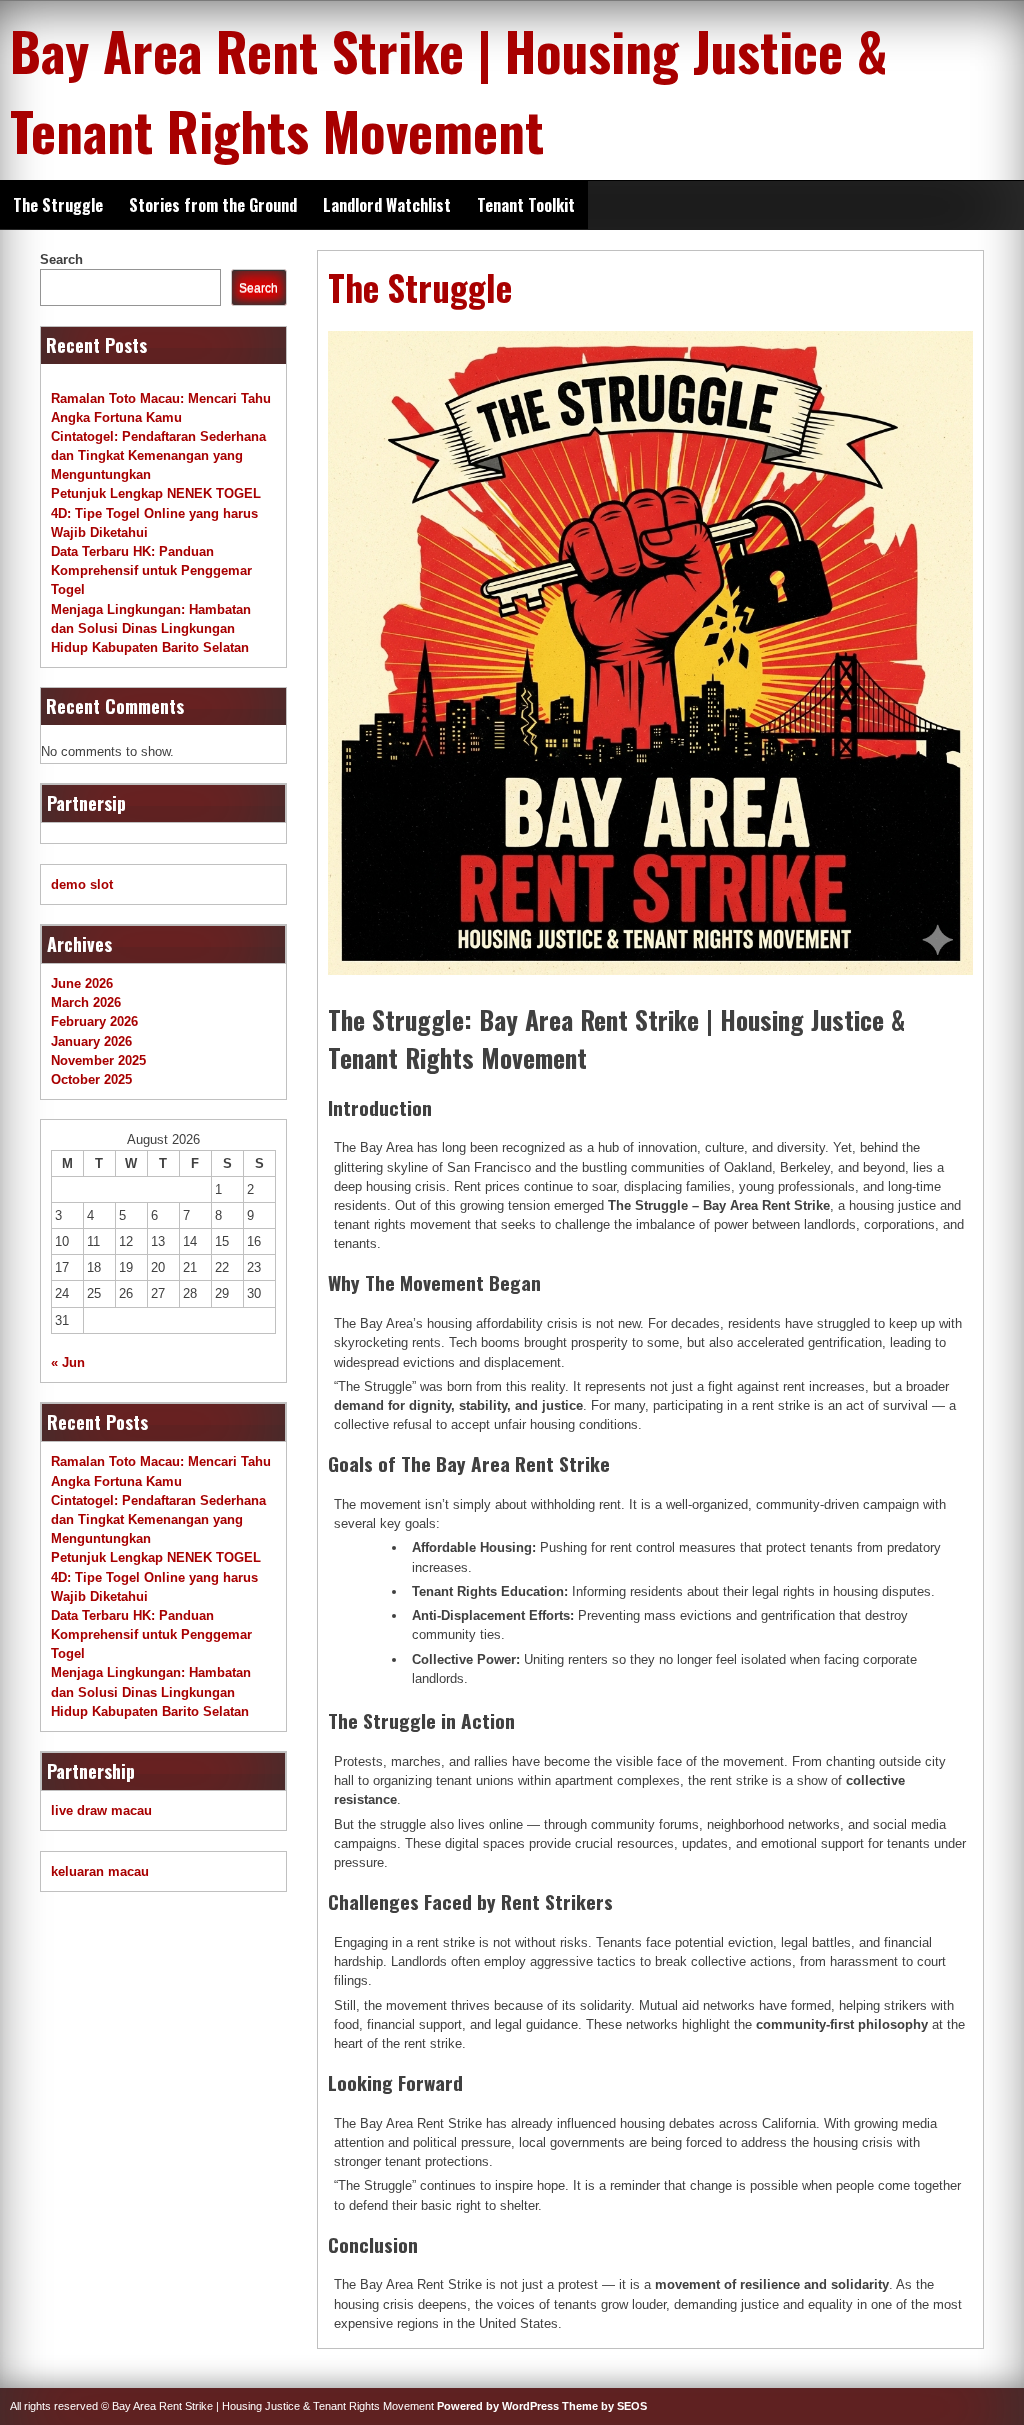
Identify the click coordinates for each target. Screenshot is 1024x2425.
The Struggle (58, 205)
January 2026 (91, 1041)
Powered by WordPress (498, 2406)
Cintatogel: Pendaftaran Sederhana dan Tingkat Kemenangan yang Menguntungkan (158, 455)
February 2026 (94, 1021)
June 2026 (82, 983)
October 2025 (91, 1079)
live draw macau (101, 1810)
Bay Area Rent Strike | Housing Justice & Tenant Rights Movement (448, 90)
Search (61, 259)
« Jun (68, 1362)
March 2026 (86, 1002)
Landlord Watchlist (387, 205)
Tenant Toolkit (526, 205)
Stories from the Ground (213, 205)
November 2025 (98, 1060)
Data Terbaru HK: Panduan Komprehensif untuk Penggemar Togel (151, 570)
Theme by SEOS (604, 2406)
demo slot (82, 884)
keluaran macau (100, 1871)
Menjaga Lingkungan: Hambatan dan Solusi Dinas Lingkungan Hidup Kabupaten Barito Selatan (151, 628)
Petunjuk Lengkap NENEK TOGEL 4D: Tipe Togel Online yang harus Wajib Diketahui (156, 512)
